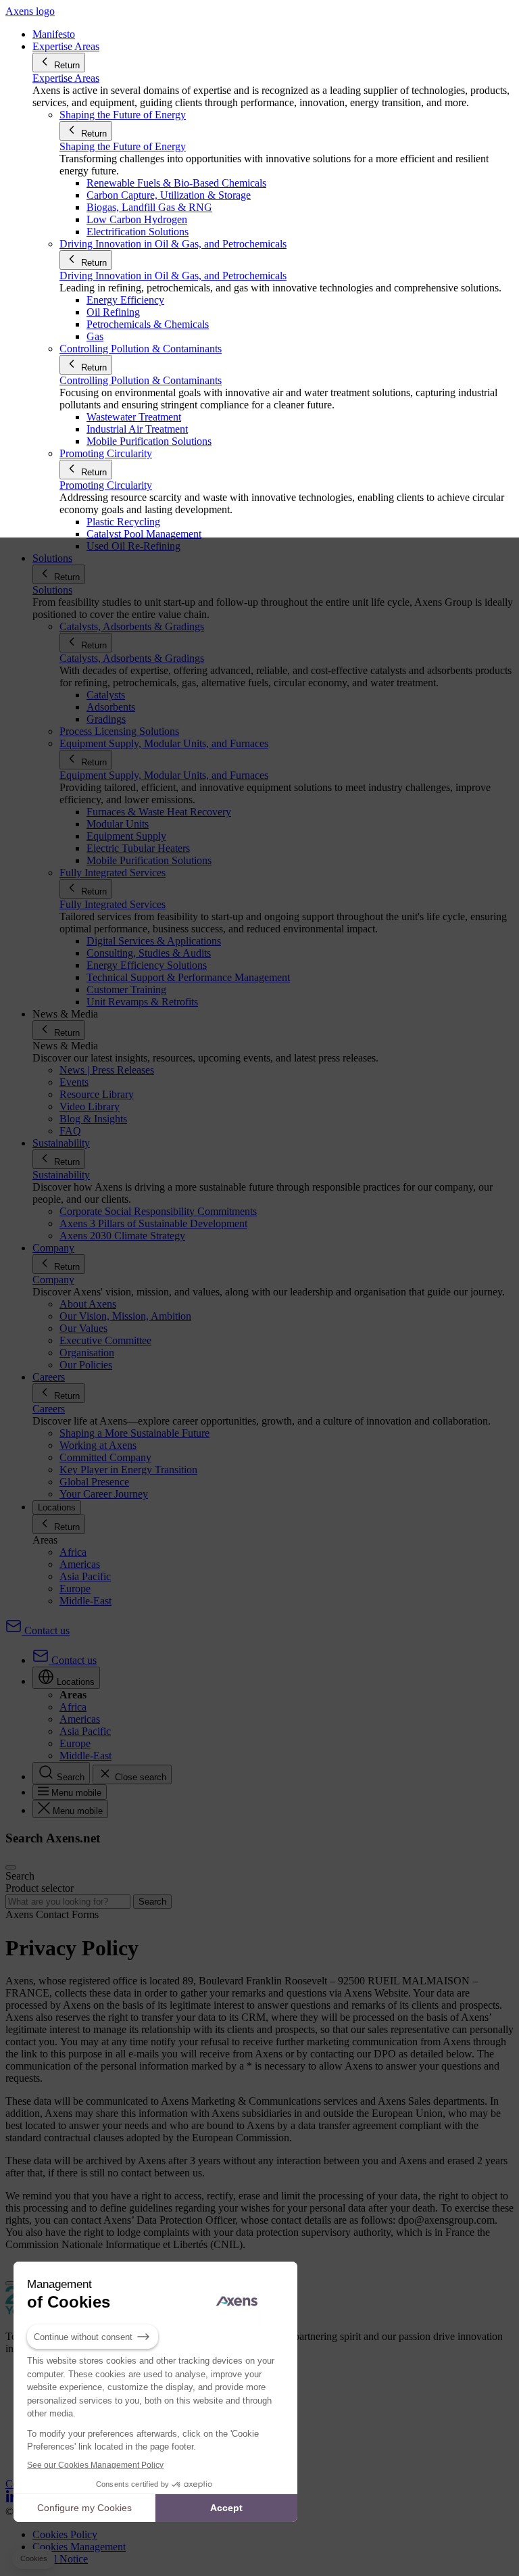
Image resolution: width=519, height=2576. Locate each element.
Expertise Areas (66, 78)
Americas (80, 1564)
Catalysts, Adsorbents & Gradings (132, 658)
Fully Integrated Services (113, 904)
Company (53, 1280)
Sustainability (61, 1175)
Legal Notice (60, 2559)
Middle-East (85, 1601)
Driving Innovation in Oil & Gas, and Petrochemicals (173, 276)
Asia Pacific (85, 1576)
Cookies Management (79, 2547)
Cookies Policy (65, 2534)
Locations (57, 1507)
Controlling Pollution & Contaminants (141, 380)
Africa (73, 1552)
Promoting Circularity (106, 485)
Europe (75, 1589)
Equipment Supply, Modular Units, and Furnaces (164, 775)
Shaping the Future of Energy (123, 146)
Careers (49, 1409)
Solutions (52, 590)
